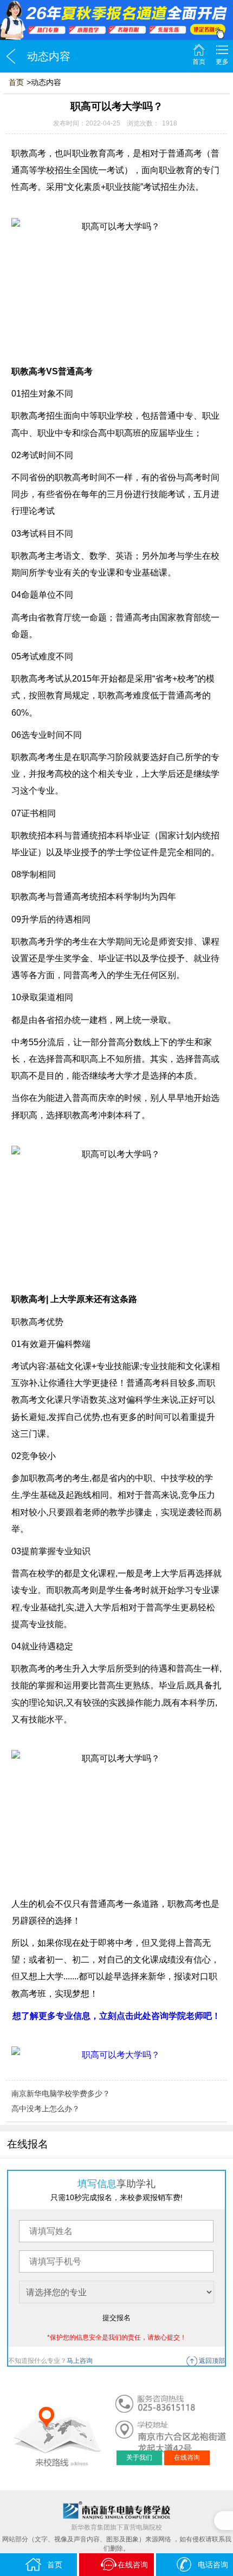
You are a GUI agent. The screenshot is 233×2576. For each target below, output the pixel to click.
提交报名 (116, 2318)
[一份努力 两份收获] (116, 20)
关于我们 (139, 2458)
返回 (11, 56)
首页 (199, 62)
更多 (222, 62)
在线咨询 (187, 2458)
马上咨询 (80, 2361)
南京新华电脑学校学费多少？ (61, 2093)
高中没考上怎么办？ (46, 2109)
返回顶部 (212, 2361)
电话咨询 (213, 2565)
